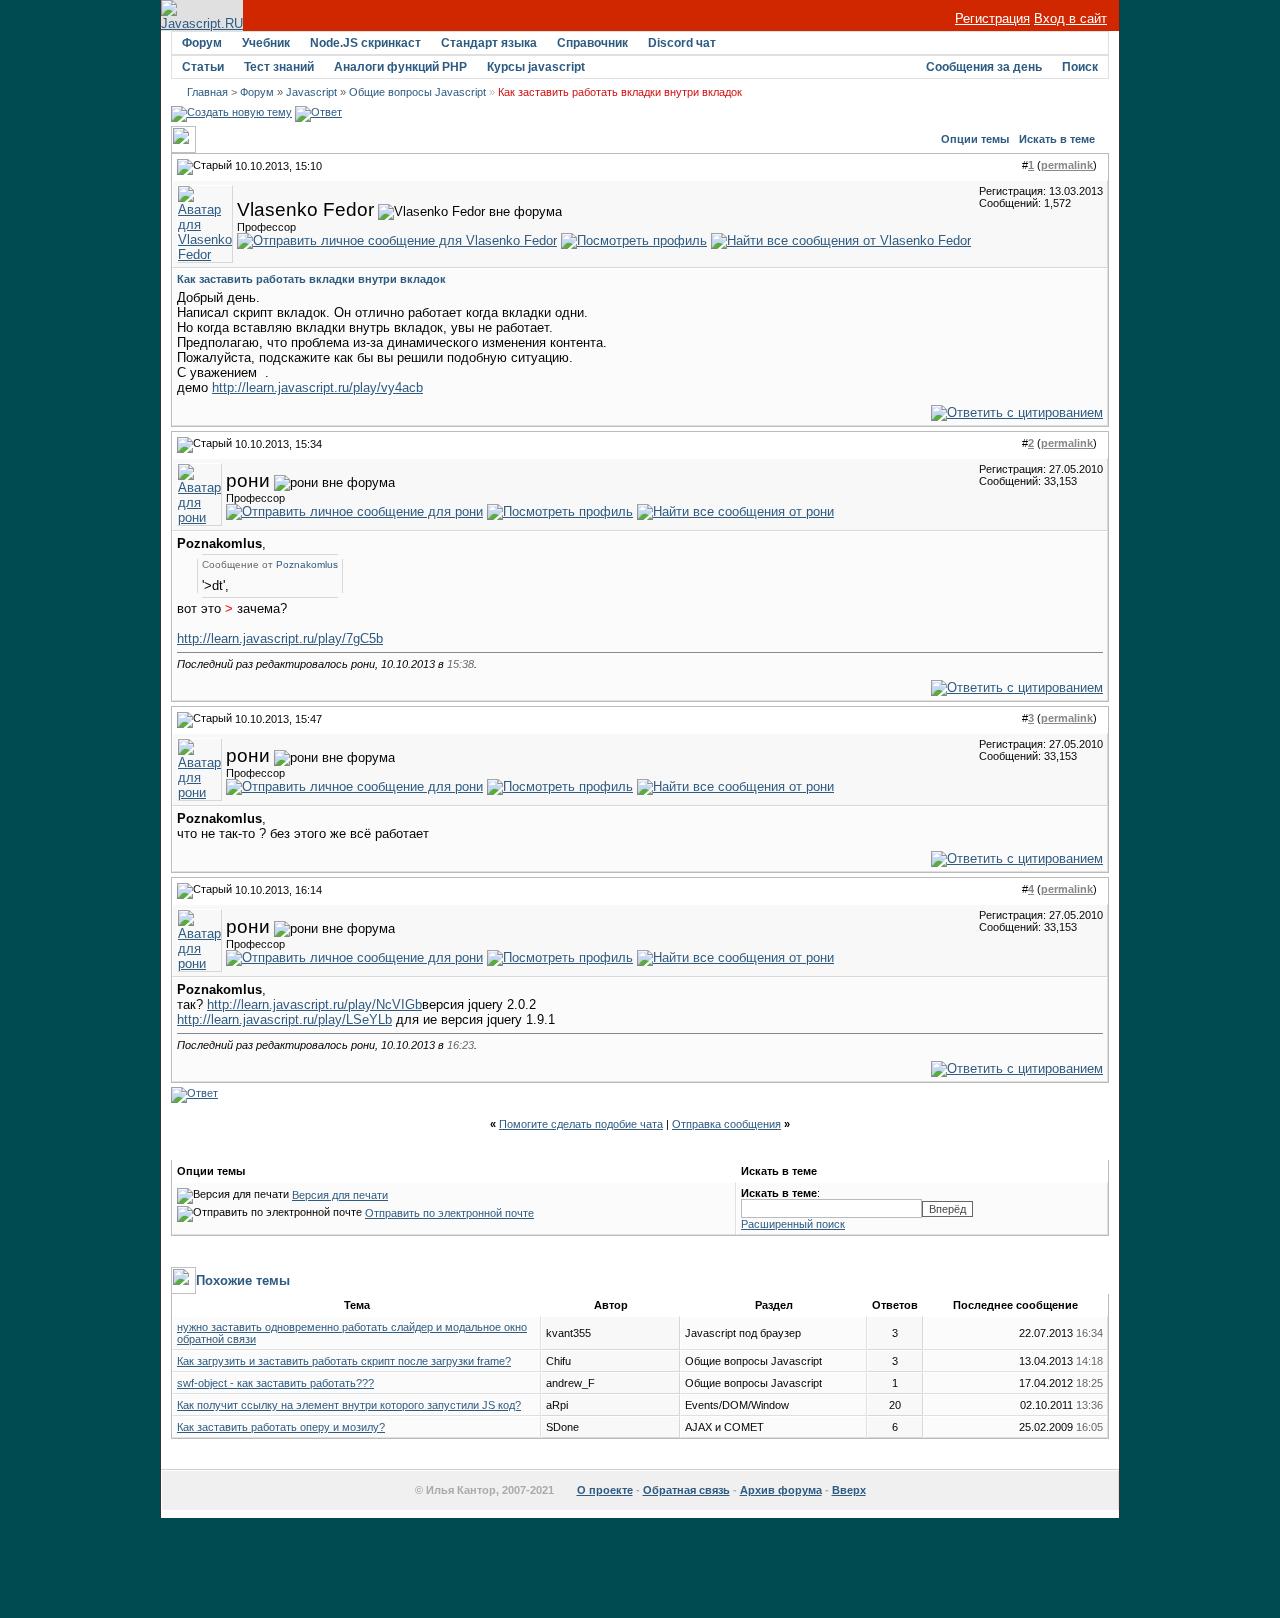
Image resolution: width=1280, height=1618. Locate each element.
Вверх (849, 1490)
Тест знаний (279, 67)
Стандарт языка (489, 43)
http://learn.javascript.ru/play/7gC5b (280, 638)
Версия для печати (340, 1195)
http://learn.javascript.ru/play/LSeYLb (284, 1019)
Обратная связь (686, 1490)
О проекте (605, 1490)
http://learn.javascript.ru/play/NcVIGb (314, 1004)
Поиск (1080, 67)
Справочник (592, 43)
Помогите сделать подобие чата (581, 1124)
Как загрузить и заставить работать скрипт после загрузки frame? (344, 1361)
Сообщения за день (984, 67)
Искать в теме (1057, 139)
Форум (202, 43)
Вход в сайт (1070, 18)
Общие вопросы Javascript (417, 92)
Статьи (203, 67)
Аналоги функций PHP (400, 67)
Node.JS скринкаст (365, 43)
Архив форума (781, 1490)
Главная (207, 92)
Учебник (266, 43)
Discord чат (682, 43)
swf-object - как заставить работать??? (275, 1383)
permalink (1067, 165)
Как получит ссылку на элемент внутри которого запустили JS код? (349, 1405)
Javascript (311, 92)
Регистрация (992, 18)
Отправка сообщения (726, 1124)
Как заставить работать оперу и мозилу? (281, 1427)
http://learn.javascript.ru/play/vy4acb (317, 387)
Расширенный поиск (793, 1224)
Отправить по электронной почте (449, 1213)
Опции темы (975, 139)
